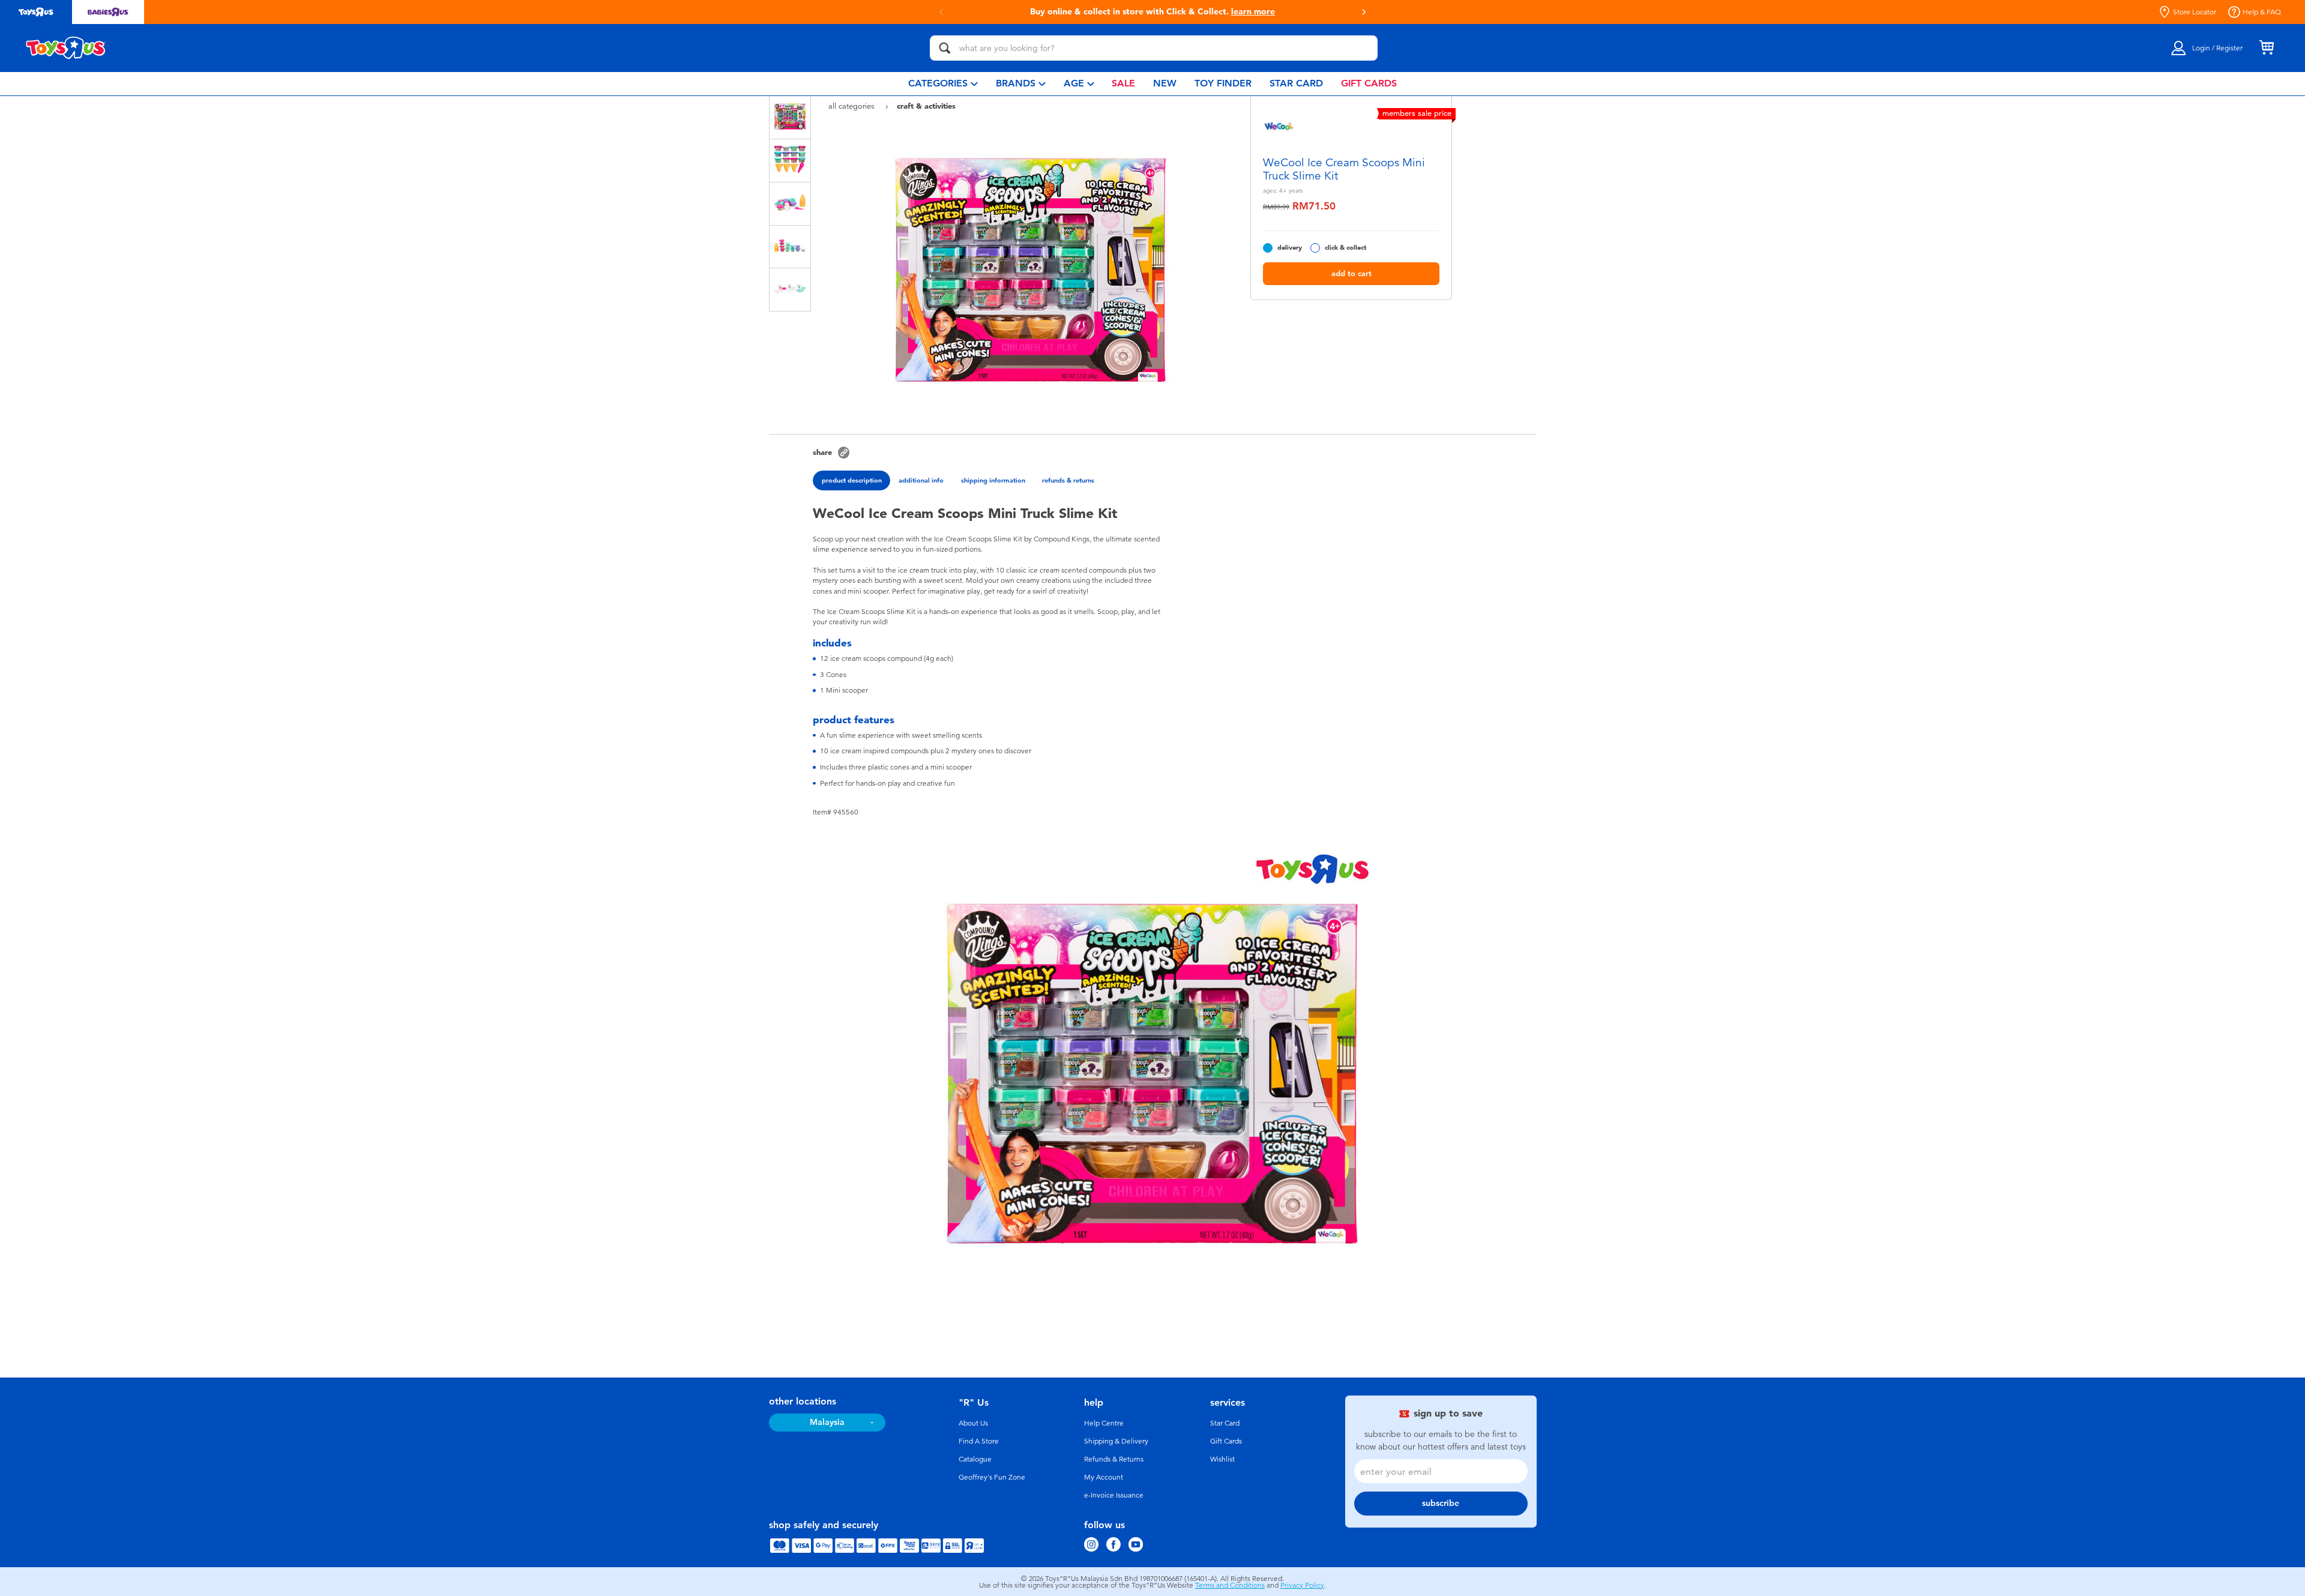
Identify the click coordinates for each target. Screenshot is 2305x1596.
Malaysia (827, 1422)
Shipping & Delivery (1116, 1441)
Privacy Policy (1302, 1585)
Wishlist (1222, 1459)
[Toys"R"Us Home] (66, 48)
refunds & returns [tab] (1068, 480)
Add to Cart (1351, 273)
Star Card (1225, 1423)
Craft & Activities (926, 106)
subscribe (1441, 1503)
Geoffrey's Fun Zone (992, 1477)
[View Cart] (2267, 48)
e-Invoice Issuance (1114, 1495)
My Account (1104, 1477)
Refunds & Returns (1114, 1459)
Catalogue (975, 1459)
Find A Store (979, 1441)
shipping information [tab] (993, 480)
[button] (941, 12)
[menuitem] (943, 84)
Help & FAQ (2262, 12)
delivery (1290, 248)
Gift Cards (1226, 1441)
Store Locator (2195, 12)
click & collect (1345, 248)
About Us (973, 1423)
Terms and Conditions (1230, 1585)
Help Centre (1104, 1423)
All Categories (853, 106)
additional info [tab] (921, 480)
